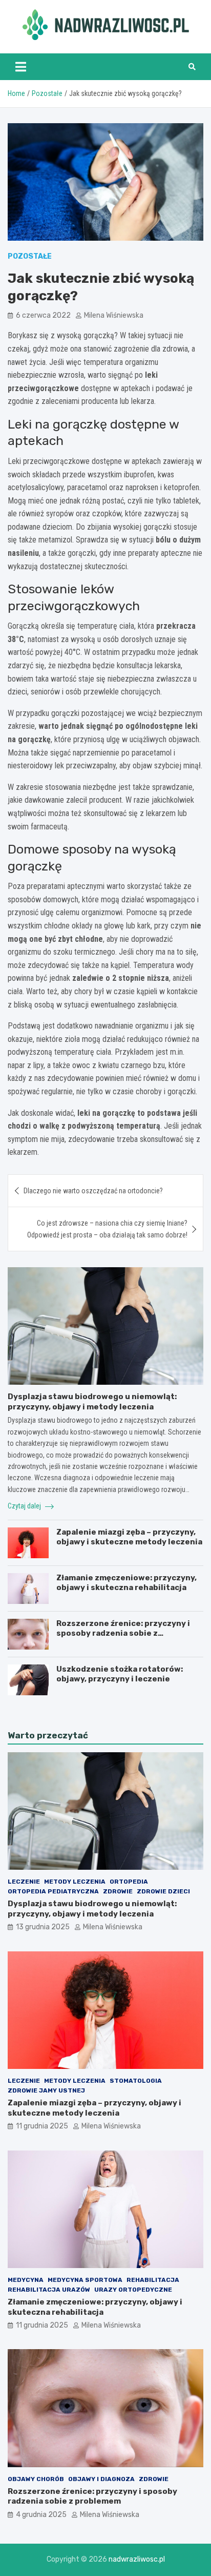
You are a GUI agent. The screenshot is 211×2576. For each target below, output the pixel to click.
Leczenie (24, 1882)
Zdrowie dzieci (163, 1891)
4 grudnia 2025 (41, 2515)
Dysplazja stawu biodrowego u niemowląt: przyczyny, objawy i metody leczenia (92, 1402)
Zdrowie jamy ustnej (46, 2090)
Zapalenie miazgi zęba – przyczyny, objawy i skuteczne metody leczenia (129, 1537)
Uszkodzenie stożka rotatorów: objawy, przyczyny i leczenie (120, 1674)
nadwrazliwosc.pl (137, 2559)
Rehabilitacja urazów (49, 2290)
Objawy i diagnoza (101, 2479)
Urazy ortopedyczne (133, 2290)
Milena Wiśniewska (114, 315)
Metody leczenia (75, 1882)
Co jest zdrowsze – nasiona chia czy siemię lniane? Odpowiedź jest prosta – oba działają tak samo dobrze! (107, 1229)
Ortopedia (129, 1882)
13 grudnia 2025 (43, 1927)
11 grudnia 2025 (42, 2126)
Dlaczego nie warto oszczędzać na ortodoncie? (93, 1191)
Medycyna (26, 2280)
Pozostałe (30, 256)
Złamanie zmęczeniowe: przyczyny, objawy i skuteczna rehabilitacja (126, 1583)
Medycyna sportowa (85, 2280)
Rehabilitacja (153, 2280)
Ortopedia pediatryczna (53, 1891)
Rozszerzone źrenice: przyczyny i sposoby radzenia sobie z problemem (123, 1633)
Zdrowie (118, 1891)
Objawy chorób (36, 2479)
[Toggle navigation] (21, 67)
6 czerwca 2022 (43, 315)
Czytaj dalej (25, 1506)
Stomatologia (136, 2081)
